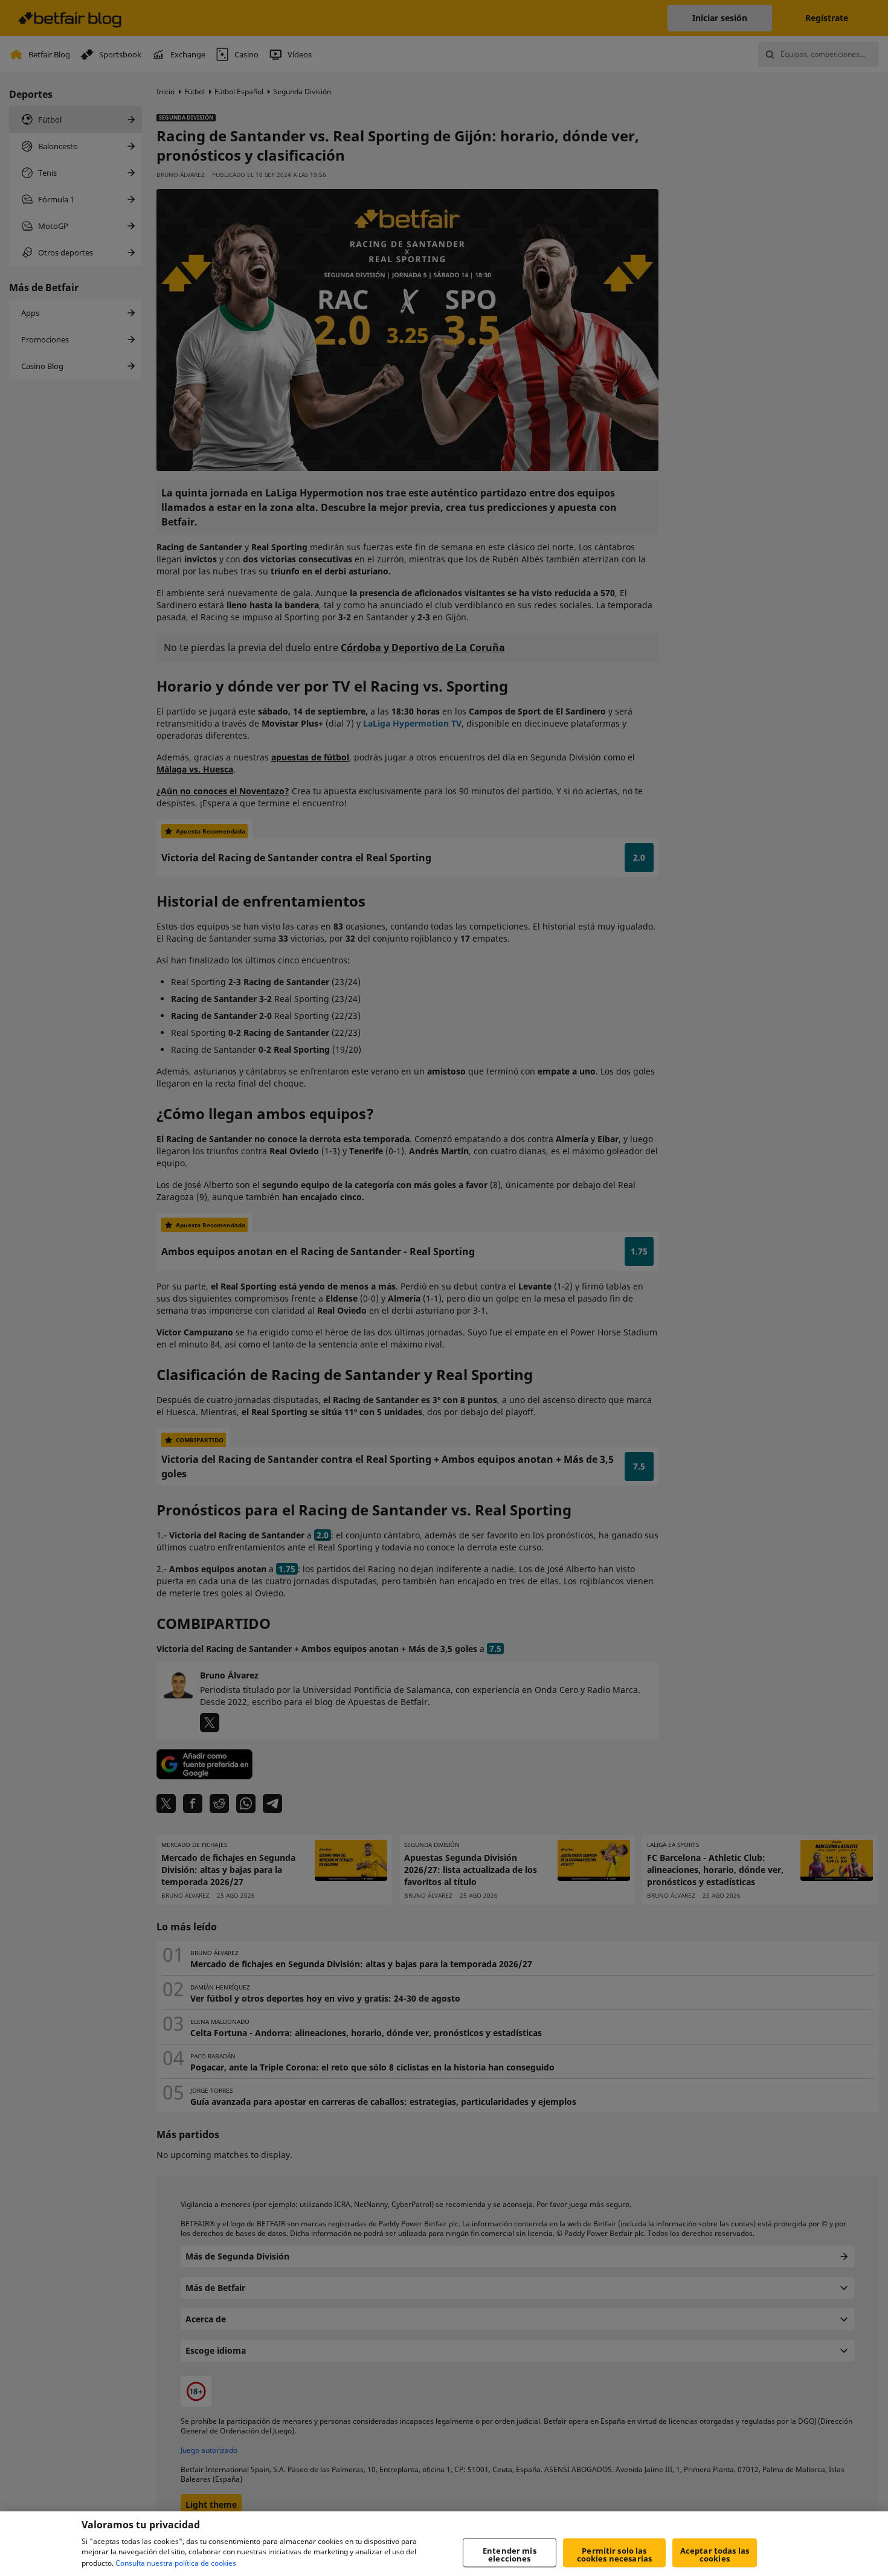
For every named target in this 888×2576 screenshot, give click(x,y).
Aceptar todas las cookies (715, 2555)
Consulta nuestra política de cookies (176, 2563)
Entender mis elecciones (510, 2555)
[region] (444, 2544)
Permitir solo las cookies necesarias (614, 2555)
